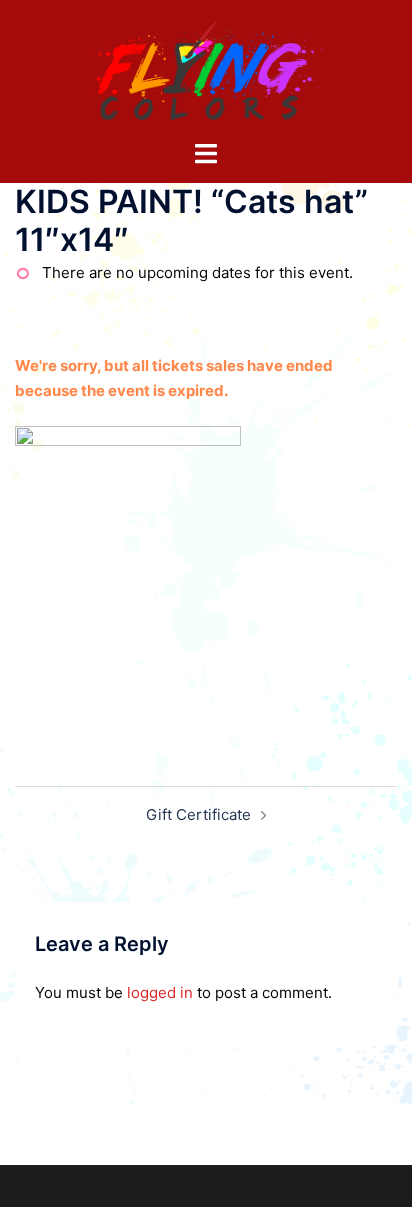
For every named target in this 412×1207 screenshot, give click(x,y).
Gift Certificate (198, 814)
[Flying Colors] (206, 68)
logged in (160, 992)
